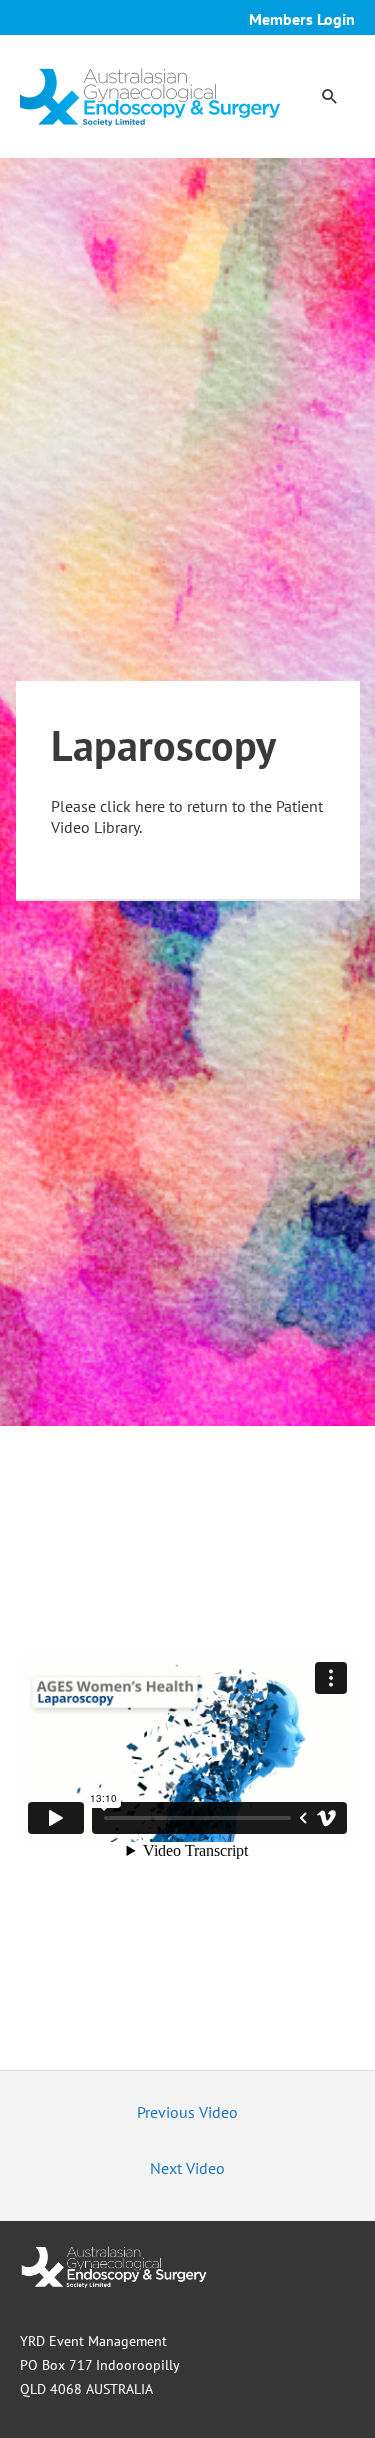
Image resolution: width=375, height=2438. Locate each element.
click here (132, 806)
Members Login (302, 19)
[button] (330, 96)
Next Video (187, 2168)
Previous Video (187, 2112)
